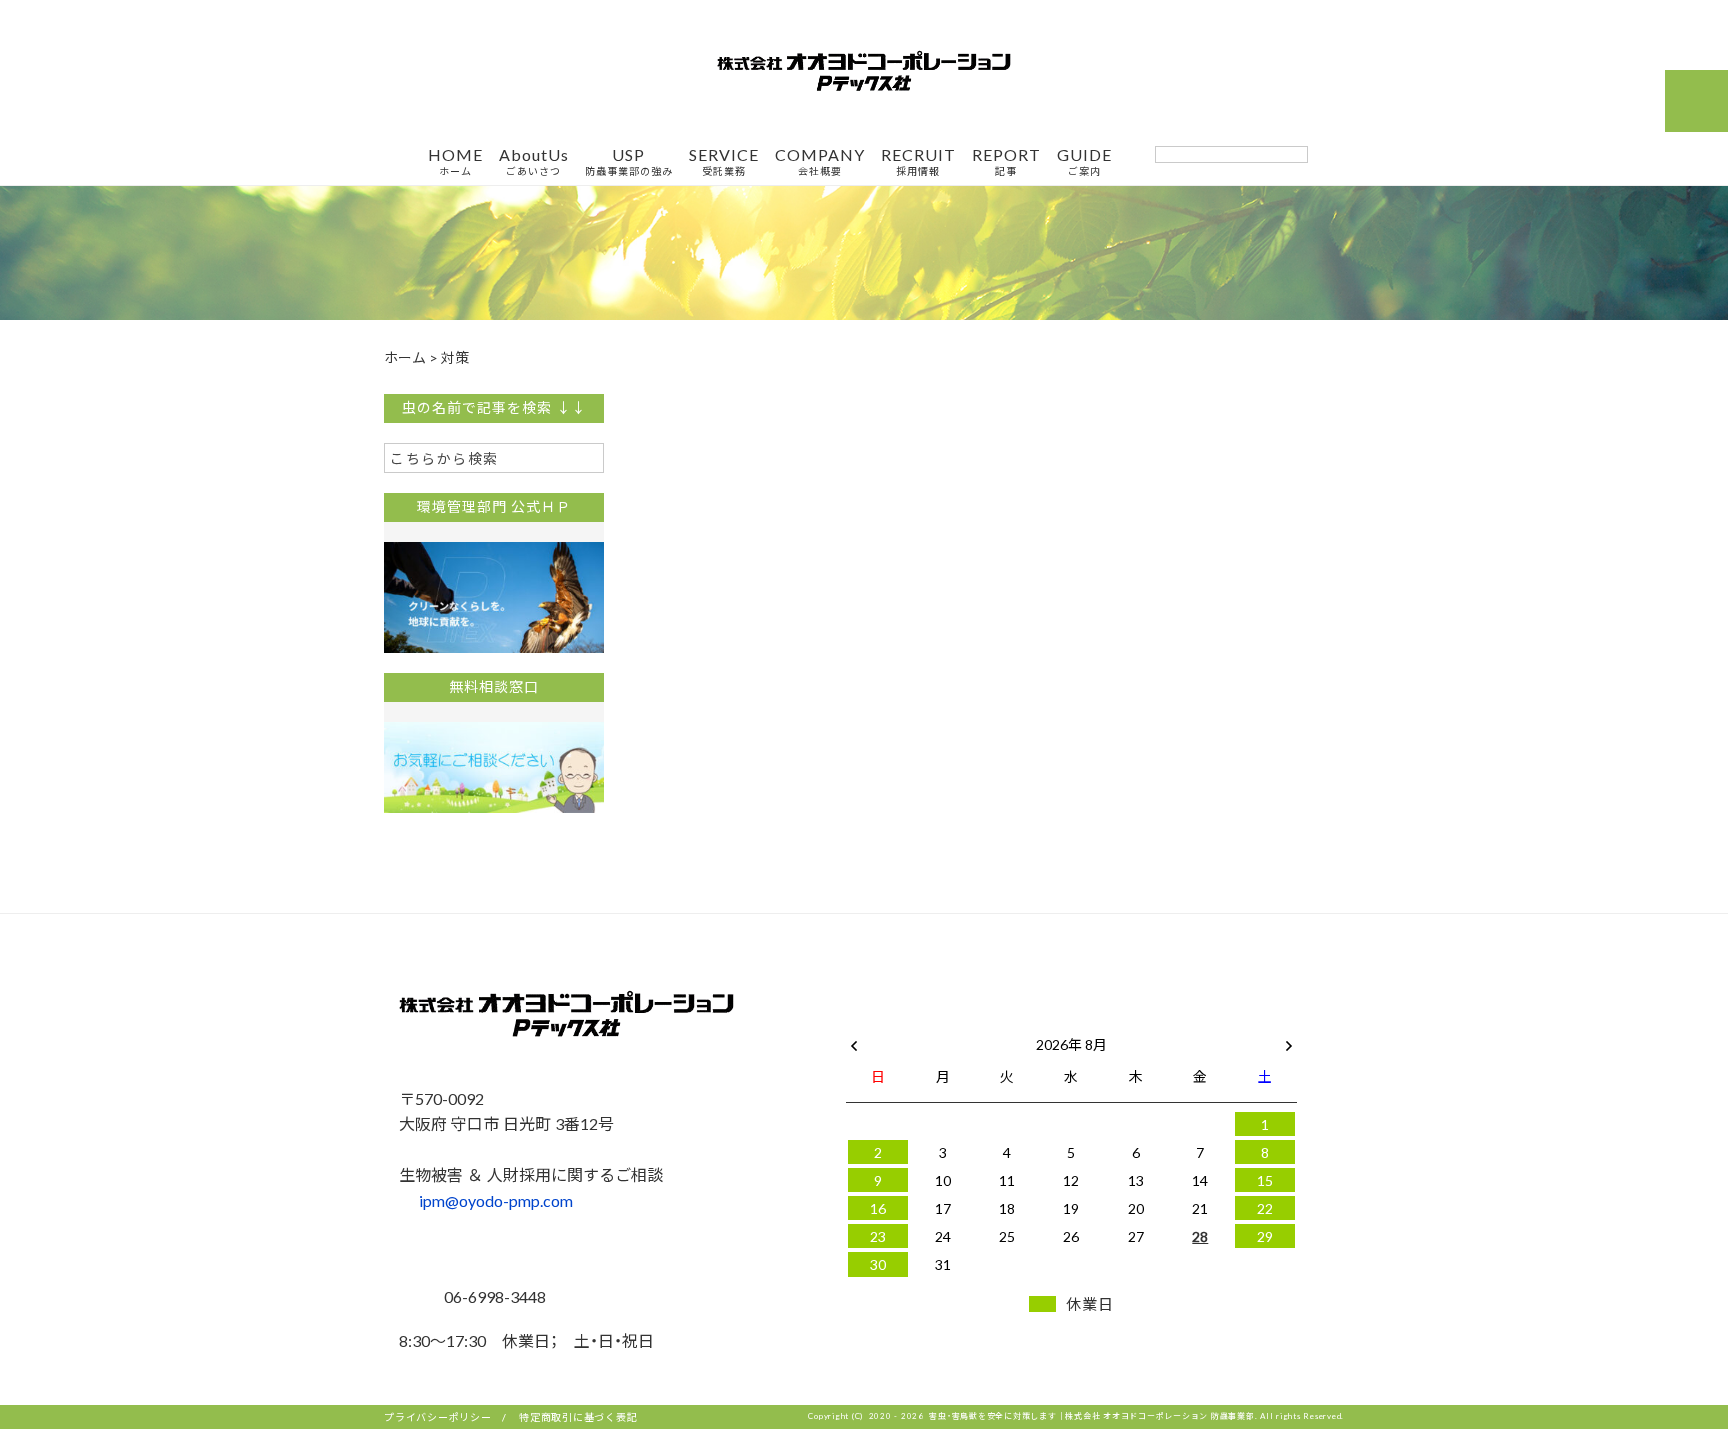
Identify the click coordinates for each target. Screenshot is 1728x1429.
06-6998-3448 (493, 1296)
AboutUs (534, 162)
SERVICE (724, 162)
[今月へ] (942, 1024)
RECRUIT (918, 162)
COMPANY (820, 162)
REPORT (1006, 162)
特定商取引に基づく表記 (578, 1416)
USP (629, 162)
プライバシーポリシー (438, 1416)
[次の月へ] (1289, 1040)
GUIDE (1084, 162)
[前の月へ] (854, 1040)
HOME (455, 162)
